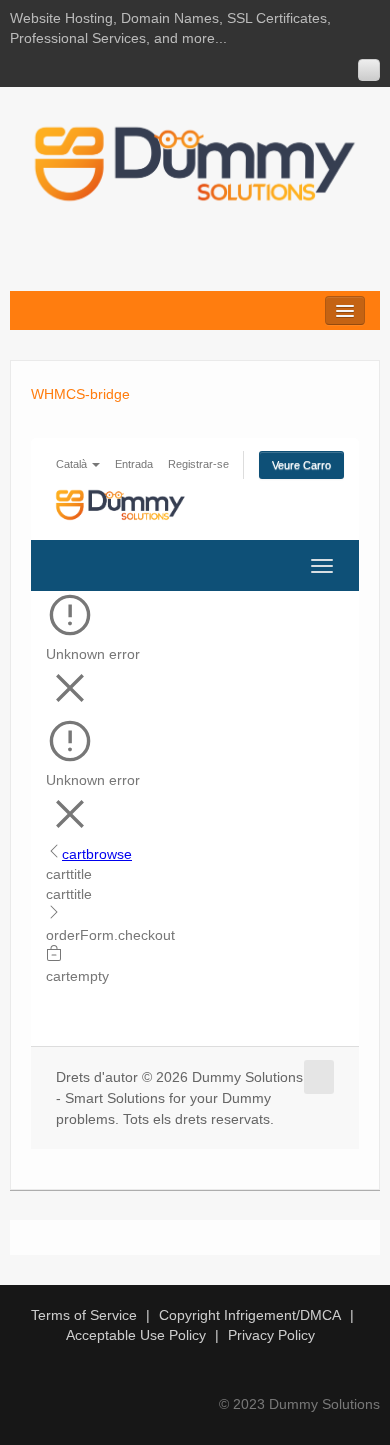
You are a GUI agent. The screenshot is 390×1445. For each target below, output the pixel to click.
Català (73, 464)
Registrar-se (198, 464)
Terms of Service (84, 1315)
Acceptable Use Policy (136, 1335)
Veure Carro (301, 465)
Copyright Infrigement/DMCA (250, 1315)
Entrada (134, 464)
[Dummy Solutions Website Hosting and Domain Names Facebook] (369, 70)
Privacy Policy (271, 1335)
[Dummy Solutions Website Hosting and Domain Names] (195, 163)
